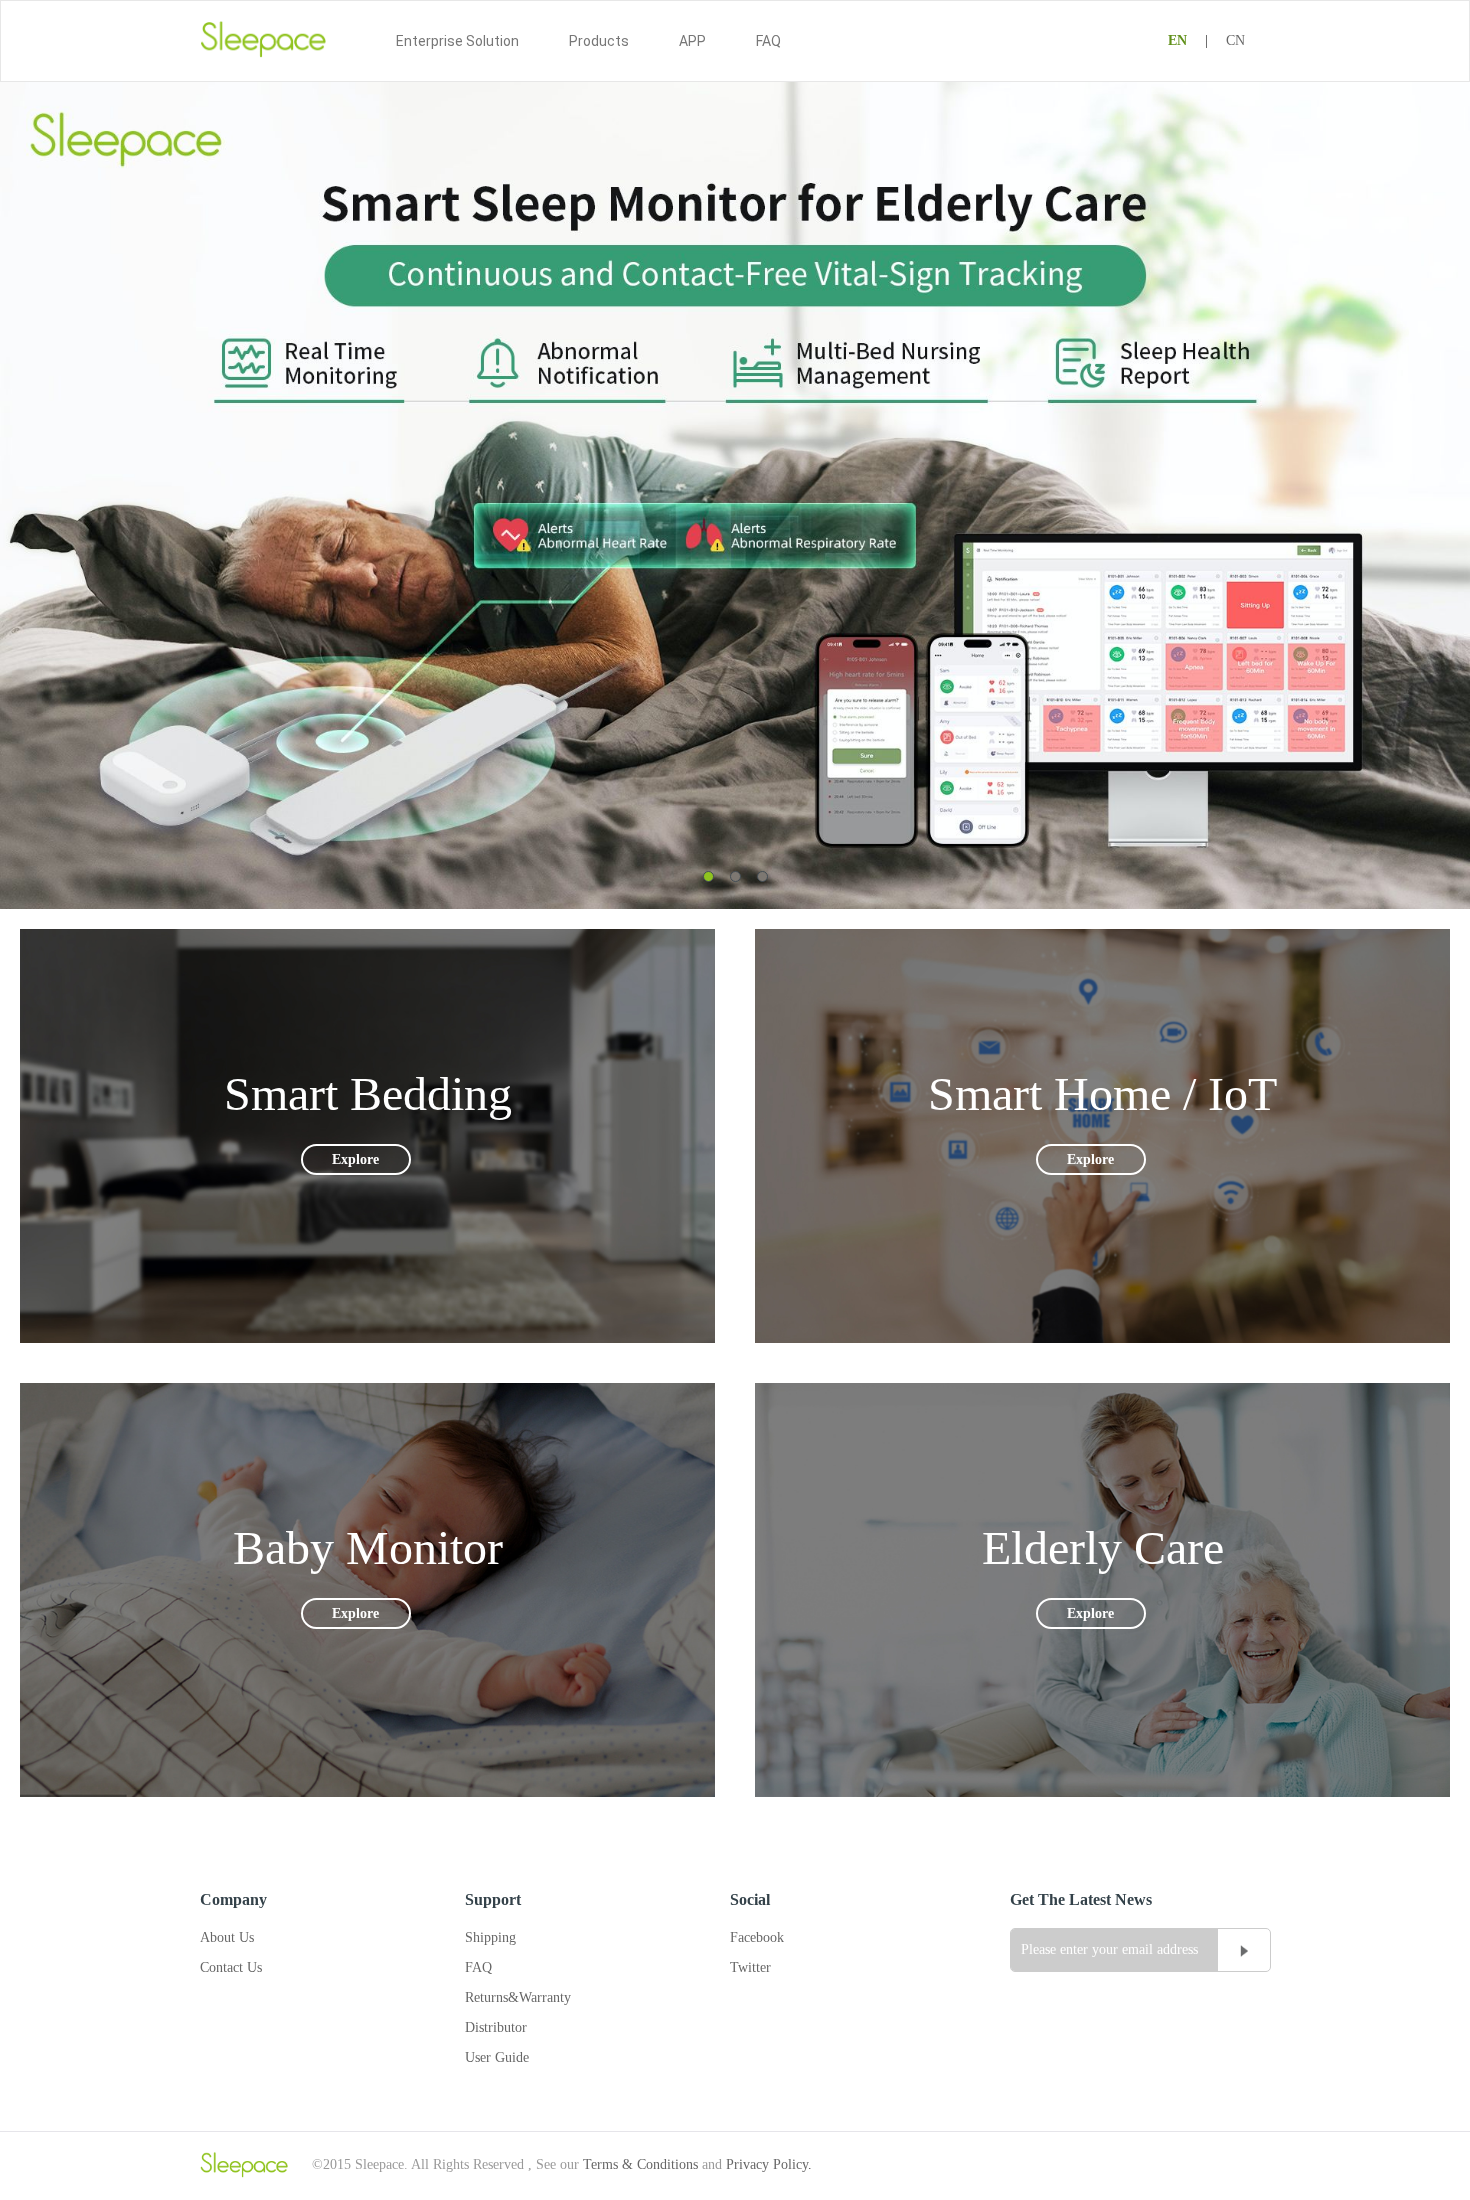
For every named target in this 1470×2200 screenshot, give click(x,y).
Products (599, 41)
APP (692, 41)
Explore (355, 1159)
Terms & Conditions (640, 2164)
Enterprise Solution (457, 41)
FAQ (768, 41)
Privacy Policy (767, 2164)
